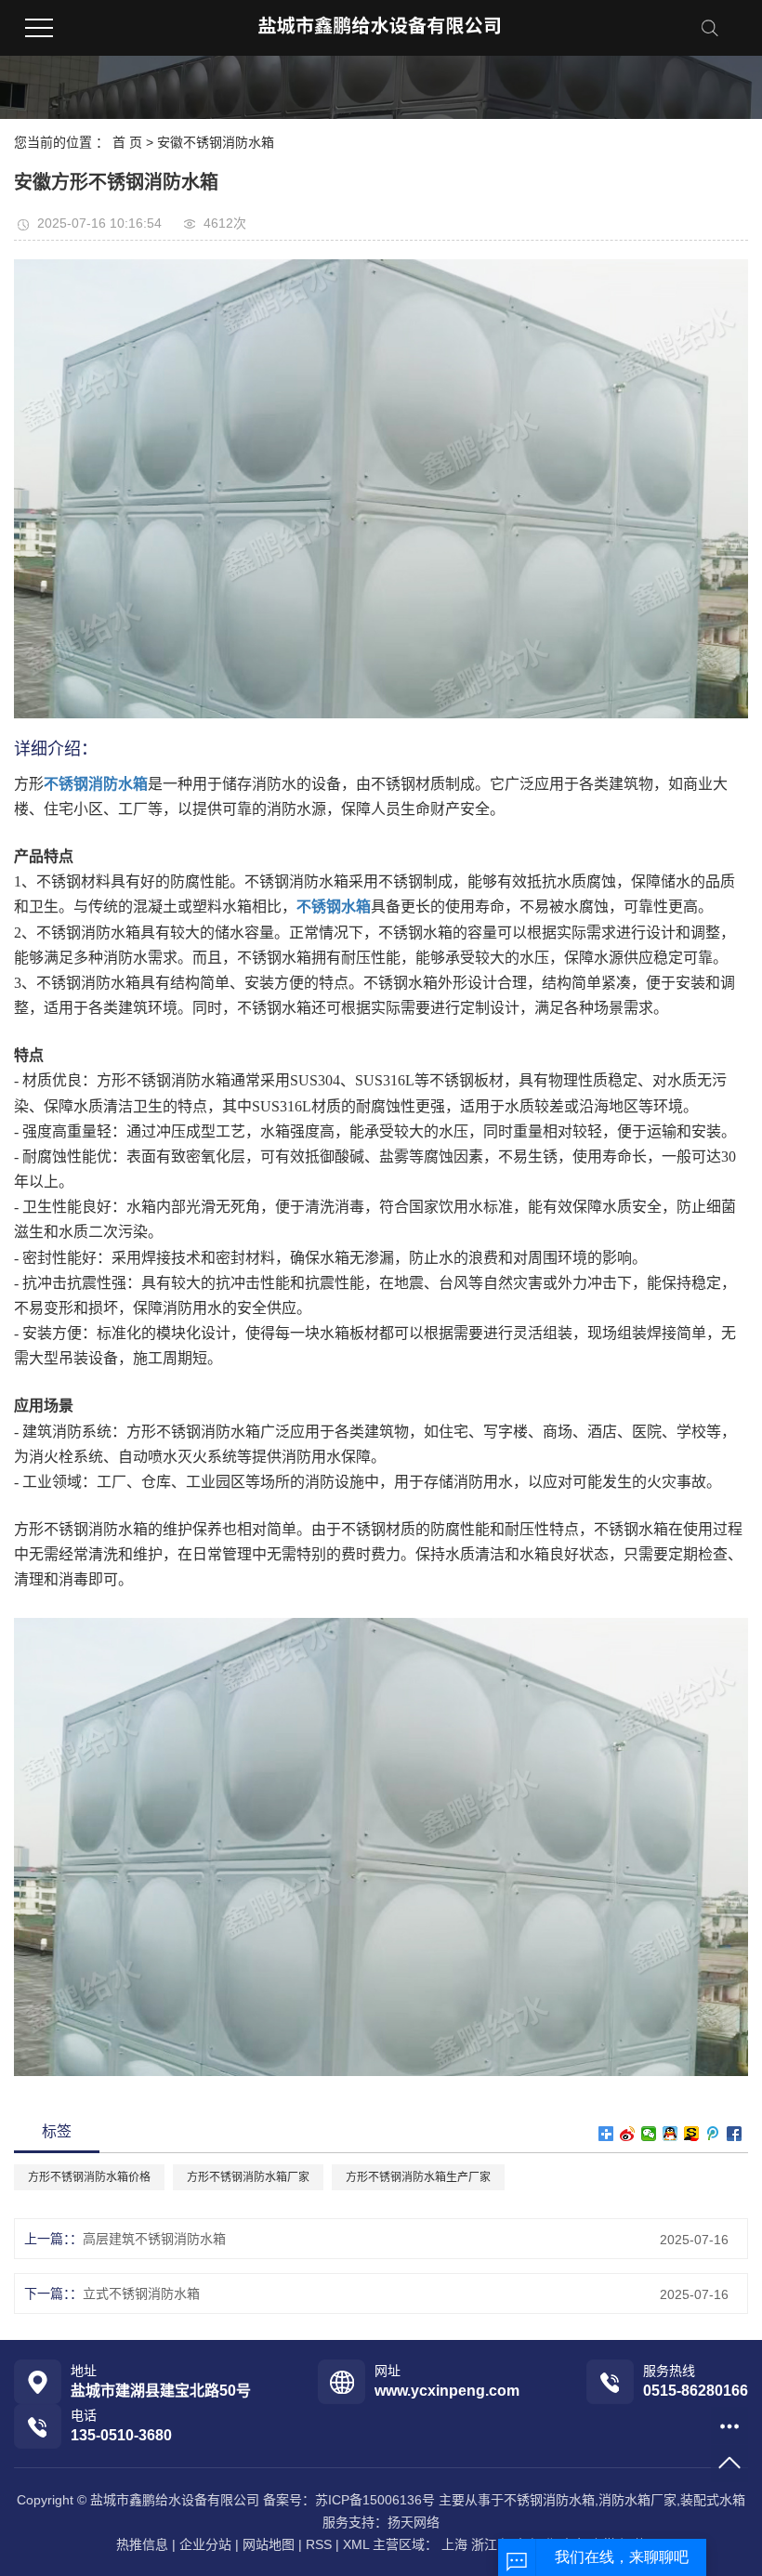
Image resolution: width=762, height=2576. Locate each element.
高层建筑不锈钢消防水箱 (154, 2239)
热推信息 (142, 2544)
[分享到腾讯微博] (713, 2134)
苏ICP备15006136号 (375, 2500)
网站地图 (269, 2544)
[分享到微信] (649, 2134)
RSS (319, 2544)
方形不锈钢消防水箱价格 (89, 2177)
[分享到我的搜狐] (692, 2134)
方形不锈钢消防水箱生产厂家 (418, 2177)
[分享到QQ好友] (670, 2134)
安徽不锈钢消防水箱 (216, 142)
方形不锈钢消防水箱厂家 (248, 2177)
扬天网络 (414, 2522)
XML (356, 2544)
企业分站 (205, 2544)
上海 (454, 2544)
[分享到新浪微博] (628, 2134)
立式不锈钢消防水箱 (141, 2293)
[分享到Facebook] (735, 2134)
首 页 (127, 142)
